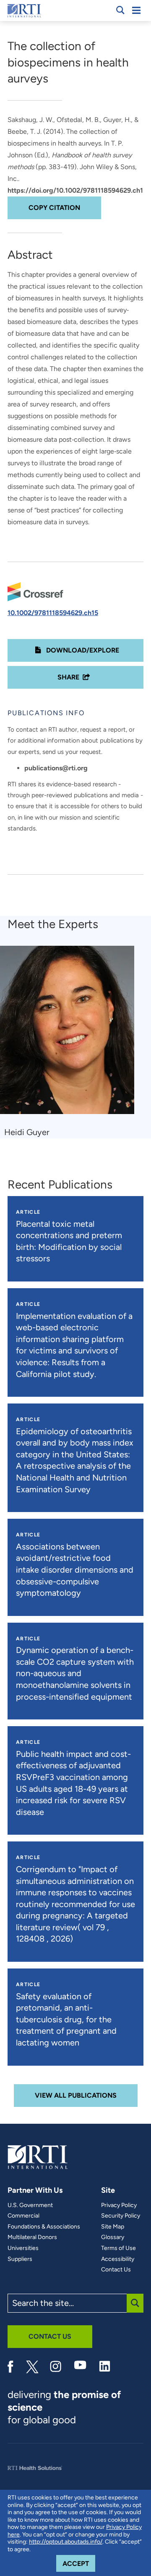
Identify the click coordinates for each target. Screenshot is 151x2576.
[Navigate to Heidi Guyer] (70, 1034)
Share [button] (68, 677)
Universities (23, 2248)
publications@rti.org (56, 768)
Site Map (113, 2227)
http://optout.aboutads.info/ (66, 2542)
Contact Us (116, 2270)
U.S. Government (30, 2205)
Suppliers (20, 2259)
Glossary (113, 2237)
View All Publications (76, 2095)
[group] (72, 1042)
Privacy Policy (119, 2205)
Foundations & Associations (44, 2227)
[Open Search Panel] (120, 10)
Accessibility (118, 2259)
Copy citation (54, 208)
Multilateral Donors (32, 2237)
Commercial (23, 2216)
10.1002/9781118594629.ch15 (53, 613)
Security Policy (121, 2216)
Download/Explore (82, 650)
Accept (79, 2563)
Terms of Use (118, 2248)
